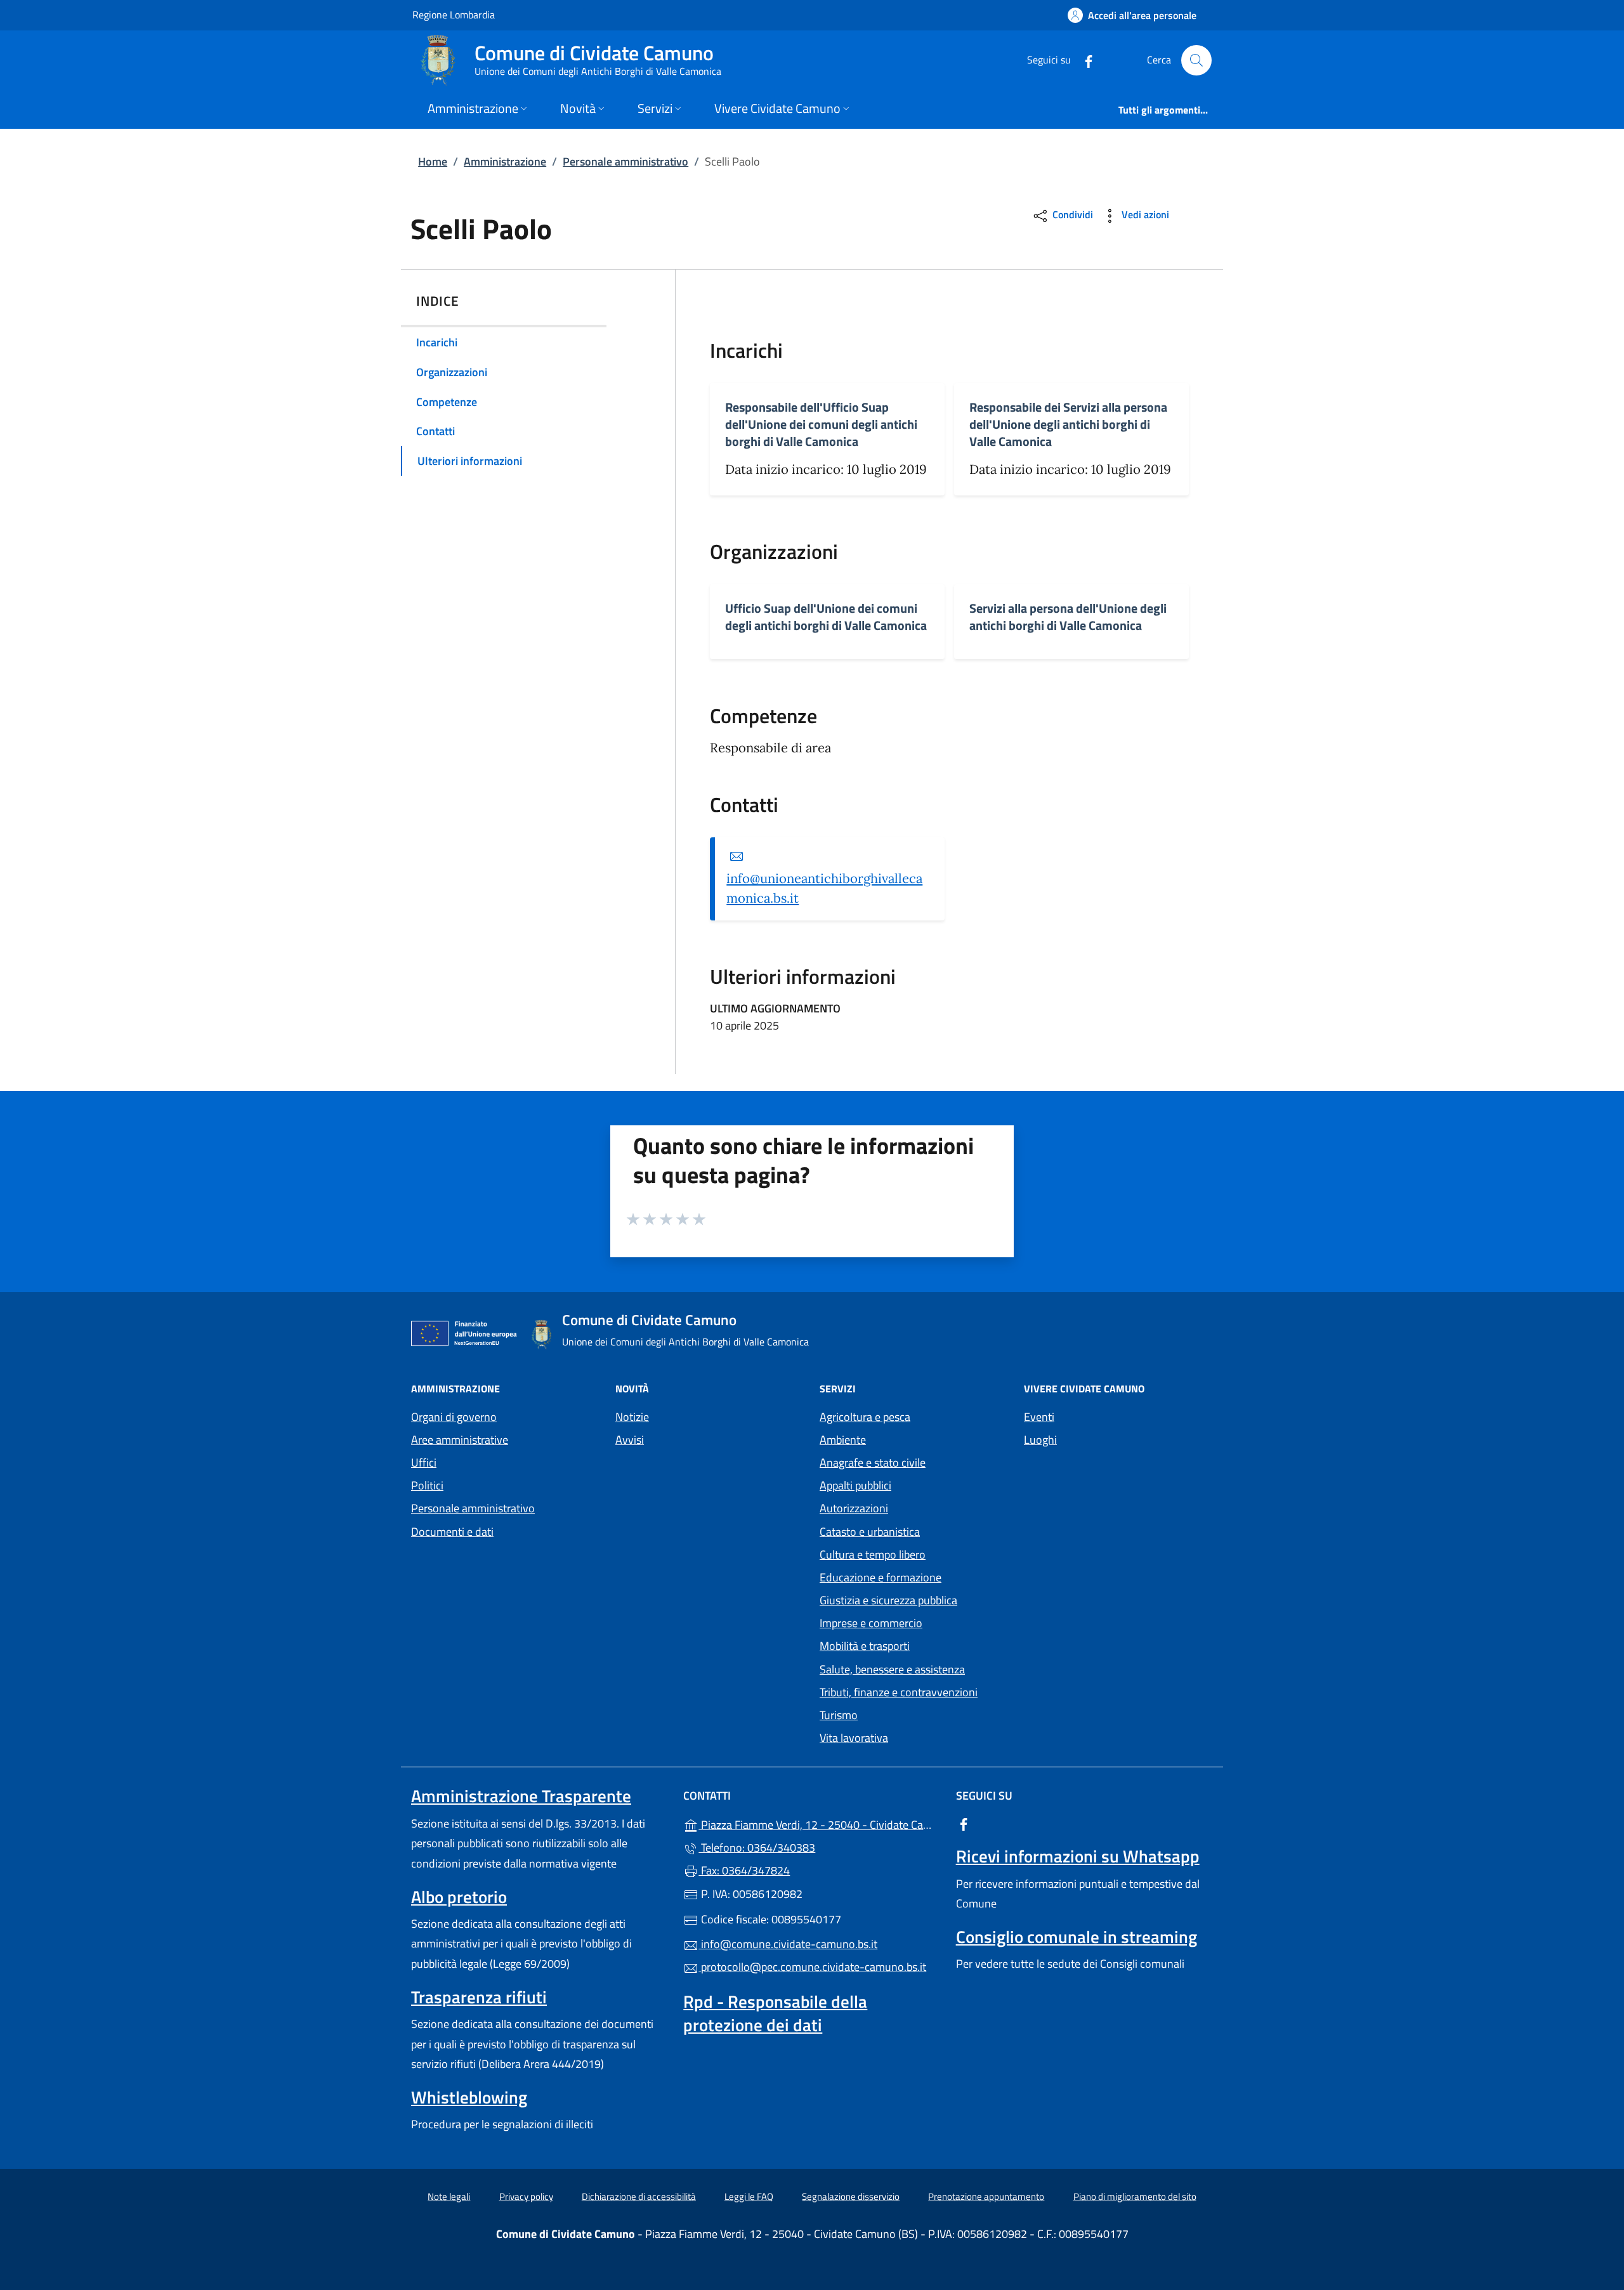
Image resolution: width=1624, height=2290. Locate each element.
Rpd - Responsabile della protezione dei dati (775, 2013)
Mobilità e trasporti (865, 1646)
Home (433, 161)
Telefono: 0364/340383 (757, 1848)
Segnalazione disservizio (851, 2196)
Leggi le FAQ (749, 2196)
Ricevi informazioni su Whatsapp (1078, 1856)
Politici (427, 1485)
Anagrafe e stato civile (873, 1462)
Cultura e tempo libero (873, 1554)
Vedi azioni (1144, 214)
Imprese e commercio (871, 1623)
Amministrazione (505, 161)
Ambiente (843, 1440)
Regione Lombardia (454, 14)
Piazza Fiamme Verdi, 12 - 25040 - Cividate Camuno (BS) (819, 1823)
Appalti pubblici (855, 1485)
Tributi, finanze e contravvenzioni (899, 1692)
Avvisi (630, 1440)
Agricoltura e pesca (865, 1417)
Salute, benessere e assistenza (892, 1669)
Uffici (424, 1462)
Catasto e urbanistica (870, 1532)
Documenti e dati (452, 1532)
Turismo (839, 1715)
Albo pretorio (459, 1897)
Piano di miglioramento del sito (1135, 2196)
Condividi (1071, 214)
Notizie (632, 1417)
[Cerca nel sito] (1196, 60)
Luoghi (1040, 1440)
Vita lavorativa (854, 1738)
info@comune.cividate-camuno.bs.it (788, 1944)
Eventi (1039, 1417)
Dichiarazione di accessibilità (639, 2196)
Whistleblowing (469, 2097)
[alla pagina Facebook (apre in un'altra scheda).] (1084, 60)
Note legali (449, 2196)
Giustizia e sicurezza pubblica (888, 1600)
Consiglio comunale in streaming (1077, 1937)
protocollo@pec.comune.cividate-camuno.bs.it (812, 1967)
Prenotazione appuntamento (986, 2196)
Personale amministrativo (625, 161)
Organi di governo (454, 1417)
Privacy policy (526, 2196)
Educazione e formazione (881, 1577)
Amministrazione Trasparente (521, 1796)
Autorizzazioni (854, 1508)
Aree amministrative (460, 1440)
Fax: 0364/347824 (744, 1870)
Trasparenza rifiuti (479, 1997)
